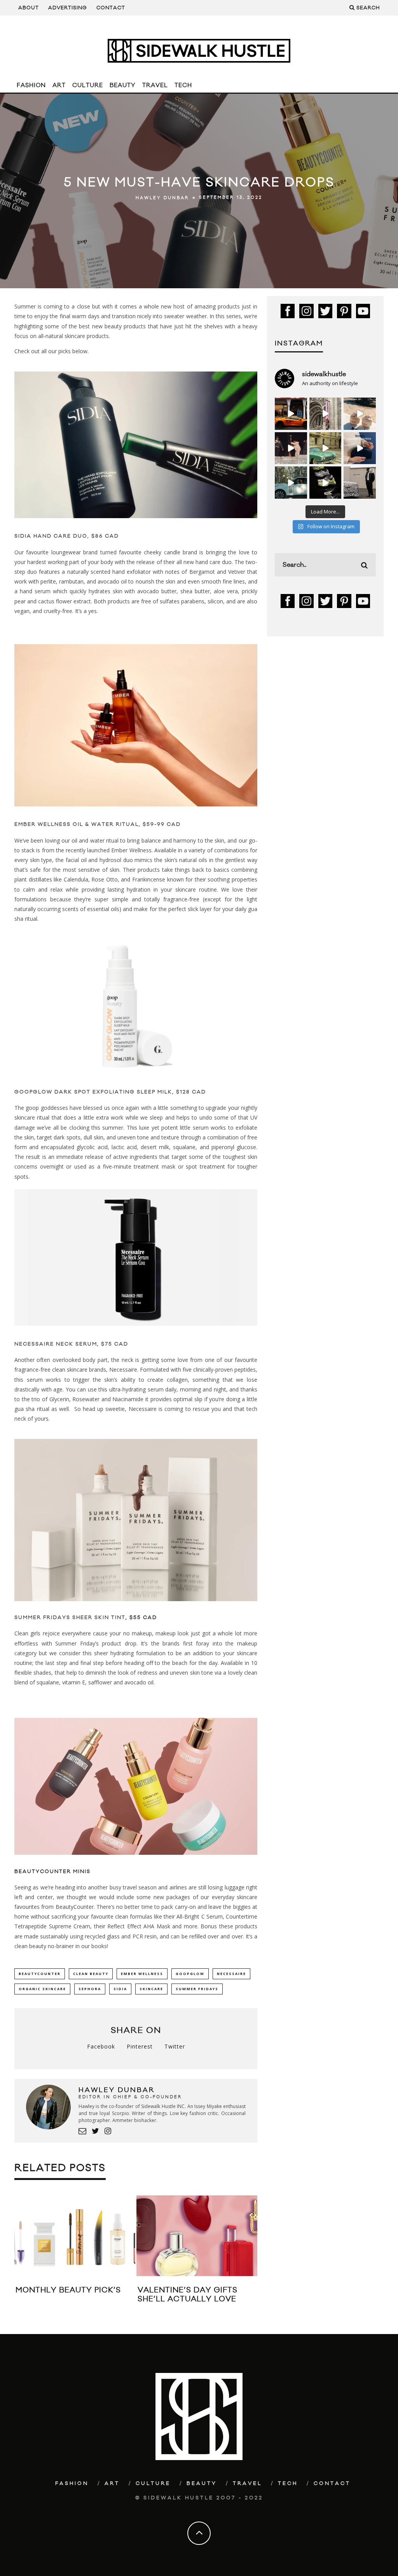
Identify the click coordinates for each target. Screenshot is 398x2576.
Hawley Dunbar (162, 198)
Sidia (120, 1989)
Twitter (175, 2046)
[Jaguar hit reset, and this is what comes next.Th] (360, 483)
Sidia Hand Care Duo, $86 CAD (67, 536)
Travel (155, 85)
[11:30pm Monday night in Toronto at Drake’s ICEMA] (291, 448)
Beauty (123, 85)
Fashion (31, 85)
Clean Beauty (91, 1974)
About (29, 8)
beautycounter (40, 1974)
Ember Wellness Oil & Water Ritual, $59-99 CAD (98, 824)
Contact (111, 8)
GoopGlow (190, 1974)
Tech (183, 85)
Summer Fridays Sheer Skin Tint (70, 1617)
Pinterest (140, 2046)
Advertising (68, 8)
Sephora (90, 1989)
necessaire (231, 1974)
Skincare (151, 1989)
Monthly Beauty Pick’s (68, 2290)
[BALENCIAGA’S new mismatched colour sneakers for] (326, 483)
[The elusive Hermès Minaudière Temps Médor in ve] (360, 448)
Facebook (101, 2046)
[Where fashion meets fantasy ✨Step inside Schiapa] (326, 414)
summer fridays (197, 1989)
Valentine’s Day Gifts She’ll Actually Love (188, 2295)
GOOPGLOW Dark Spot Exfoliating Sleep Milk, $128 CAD (110, 1092)
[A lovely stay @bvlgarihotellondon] (291, 414)
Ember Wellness (142, 1974)
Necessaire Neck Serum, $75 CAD (71, 1344)
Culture (88, 85)
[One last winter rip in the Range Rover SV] (291, 483)
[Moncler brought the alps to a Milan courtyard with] (326, 448)
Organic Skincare (42, 1989)
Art (59, 85)
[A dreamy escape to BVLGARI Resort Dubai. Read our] (360, 414)
